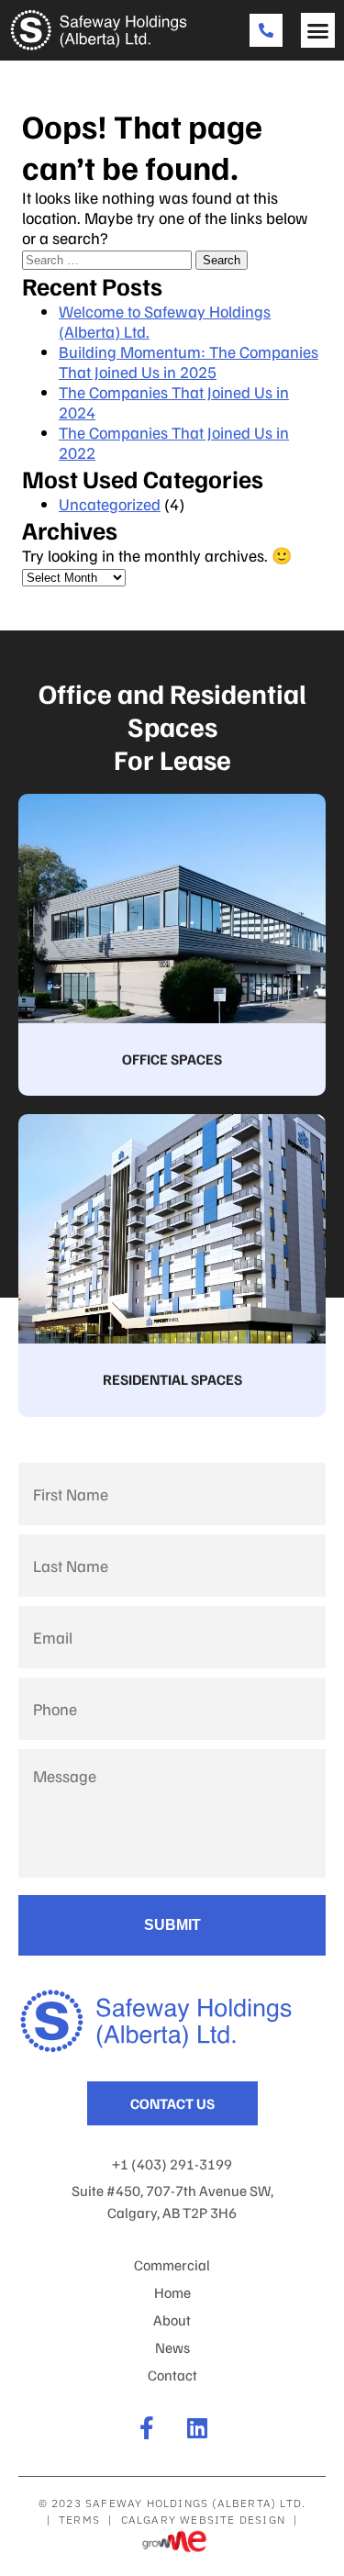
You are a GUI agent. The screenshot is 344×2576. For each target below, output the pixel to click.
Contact (172, 2375)
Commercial (172, 2265)
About (172, 2320)
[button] (318, 30)
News (172, 2347)
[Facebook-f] (147, 2428)
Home (172, 2292)
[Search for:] (109, 258)
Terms (79, 2520)
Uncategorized (110, 504)
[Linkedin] (198, 2428)
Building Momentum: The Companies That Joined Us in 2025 (189, 362)
